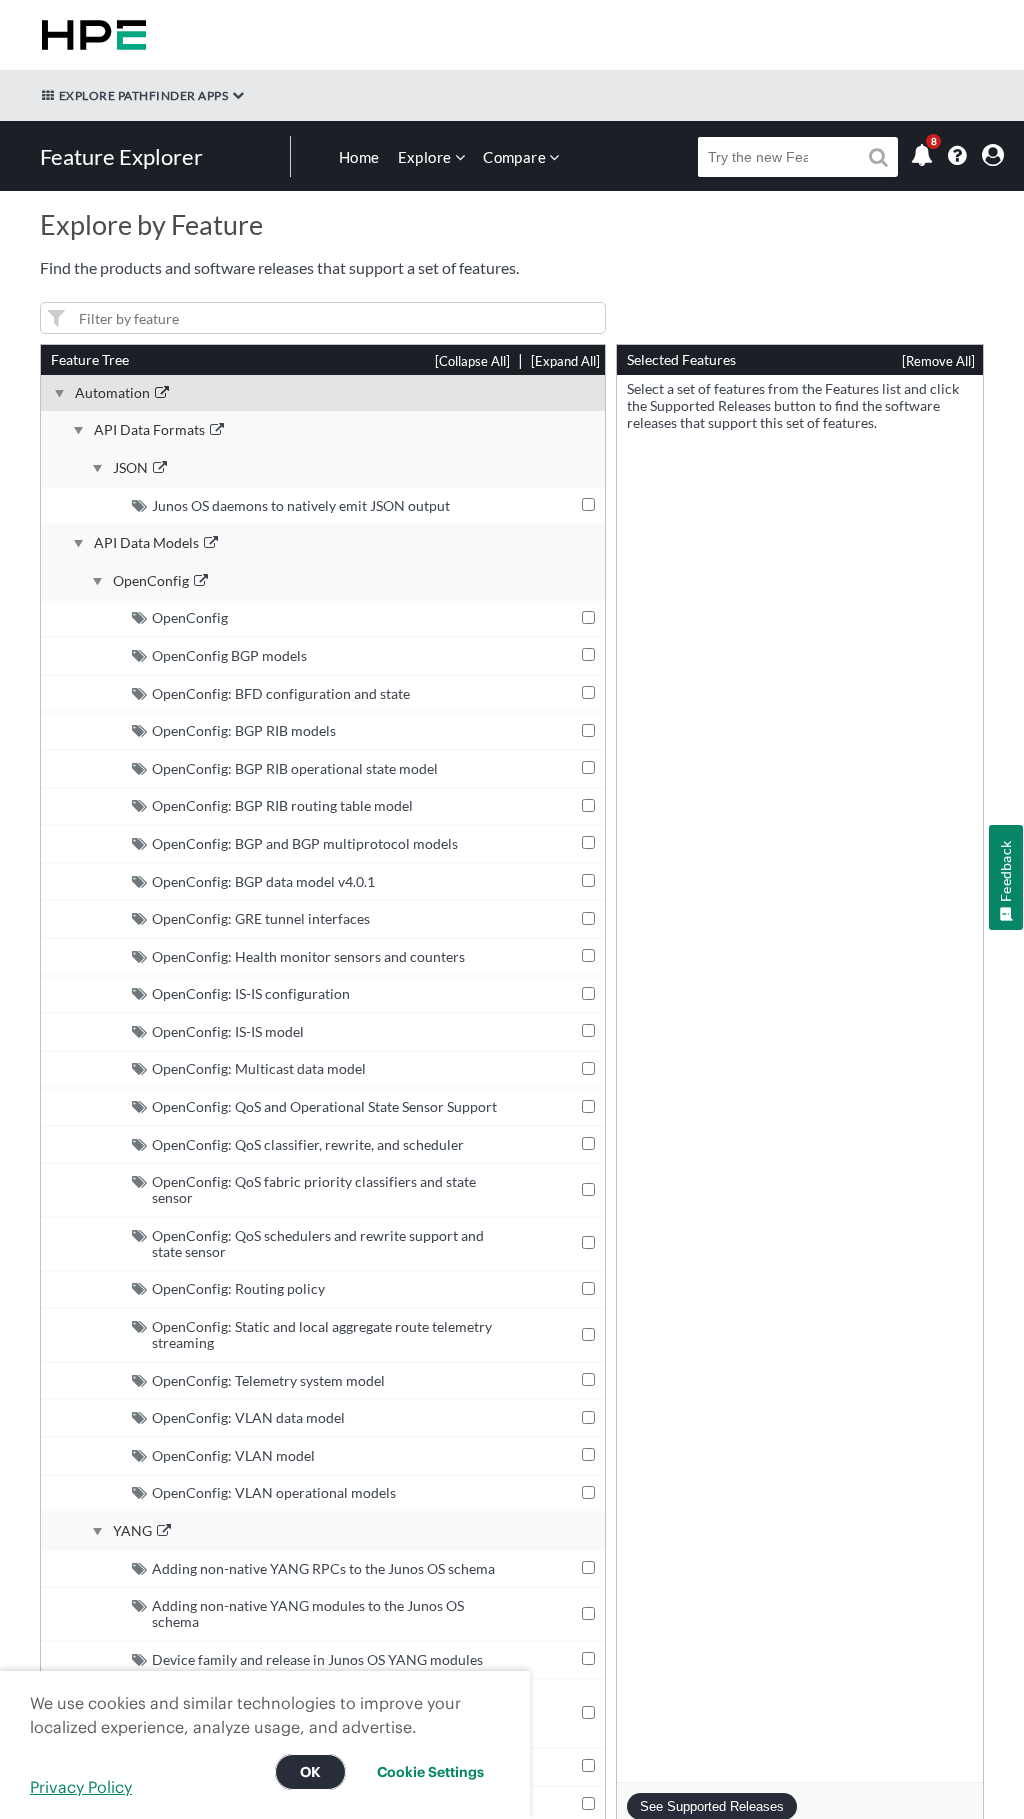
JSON (130, 468)
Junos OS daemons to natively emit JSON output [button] (301, 505)
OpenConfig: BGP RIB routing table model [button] (282, 805)
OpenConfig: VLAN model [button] (233, 1455)
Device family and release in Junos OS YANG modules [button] (317, 1659)
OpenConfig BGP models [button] (229, 655)
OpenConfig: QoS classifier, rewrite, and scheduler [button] (308, 1144)
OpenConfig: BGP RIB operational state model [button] (295, 768)
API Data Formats (149, 430)
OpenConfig (151, 581)
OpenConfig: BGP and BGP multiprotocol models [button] (305, 843)
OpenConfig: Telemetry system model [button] (268, 1380)
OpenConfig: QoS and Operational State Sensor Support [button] (324, 1106)
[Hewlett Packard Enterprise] (90, 35)
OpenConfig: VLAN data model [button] (248, 1417)
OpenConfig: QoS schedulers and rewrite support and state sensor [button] (318, 1243)
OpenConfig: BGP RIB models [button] (244, 730)
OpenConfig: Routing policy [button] (238, 1288)
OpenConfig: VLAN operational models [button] (274, 1492)
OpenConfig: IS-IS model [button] (228, 1031)
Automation (112, 393)
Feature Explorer (121, 156)
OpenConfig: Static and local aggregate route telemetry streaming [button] (322, 1334)
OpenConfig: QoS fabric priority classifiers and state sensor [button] (314, 1189)
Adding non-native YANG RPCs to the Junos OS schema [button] (323, 1568)
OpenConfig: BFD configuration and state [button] (281, 693)
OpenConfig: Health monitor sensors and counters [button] (308, 956)
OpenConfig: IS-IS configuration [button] (251, 993)
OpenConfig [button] (190, 617)
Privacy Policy (81, 1787)
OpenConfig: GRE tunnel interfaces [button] (261, 918)
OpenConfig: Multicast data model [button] (259, 1068)
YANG (132, 1531)
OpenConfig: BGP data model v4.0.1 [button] (263, 881)
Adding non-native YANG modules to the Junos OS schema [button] (308, 1613)
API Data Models (146, 543)
